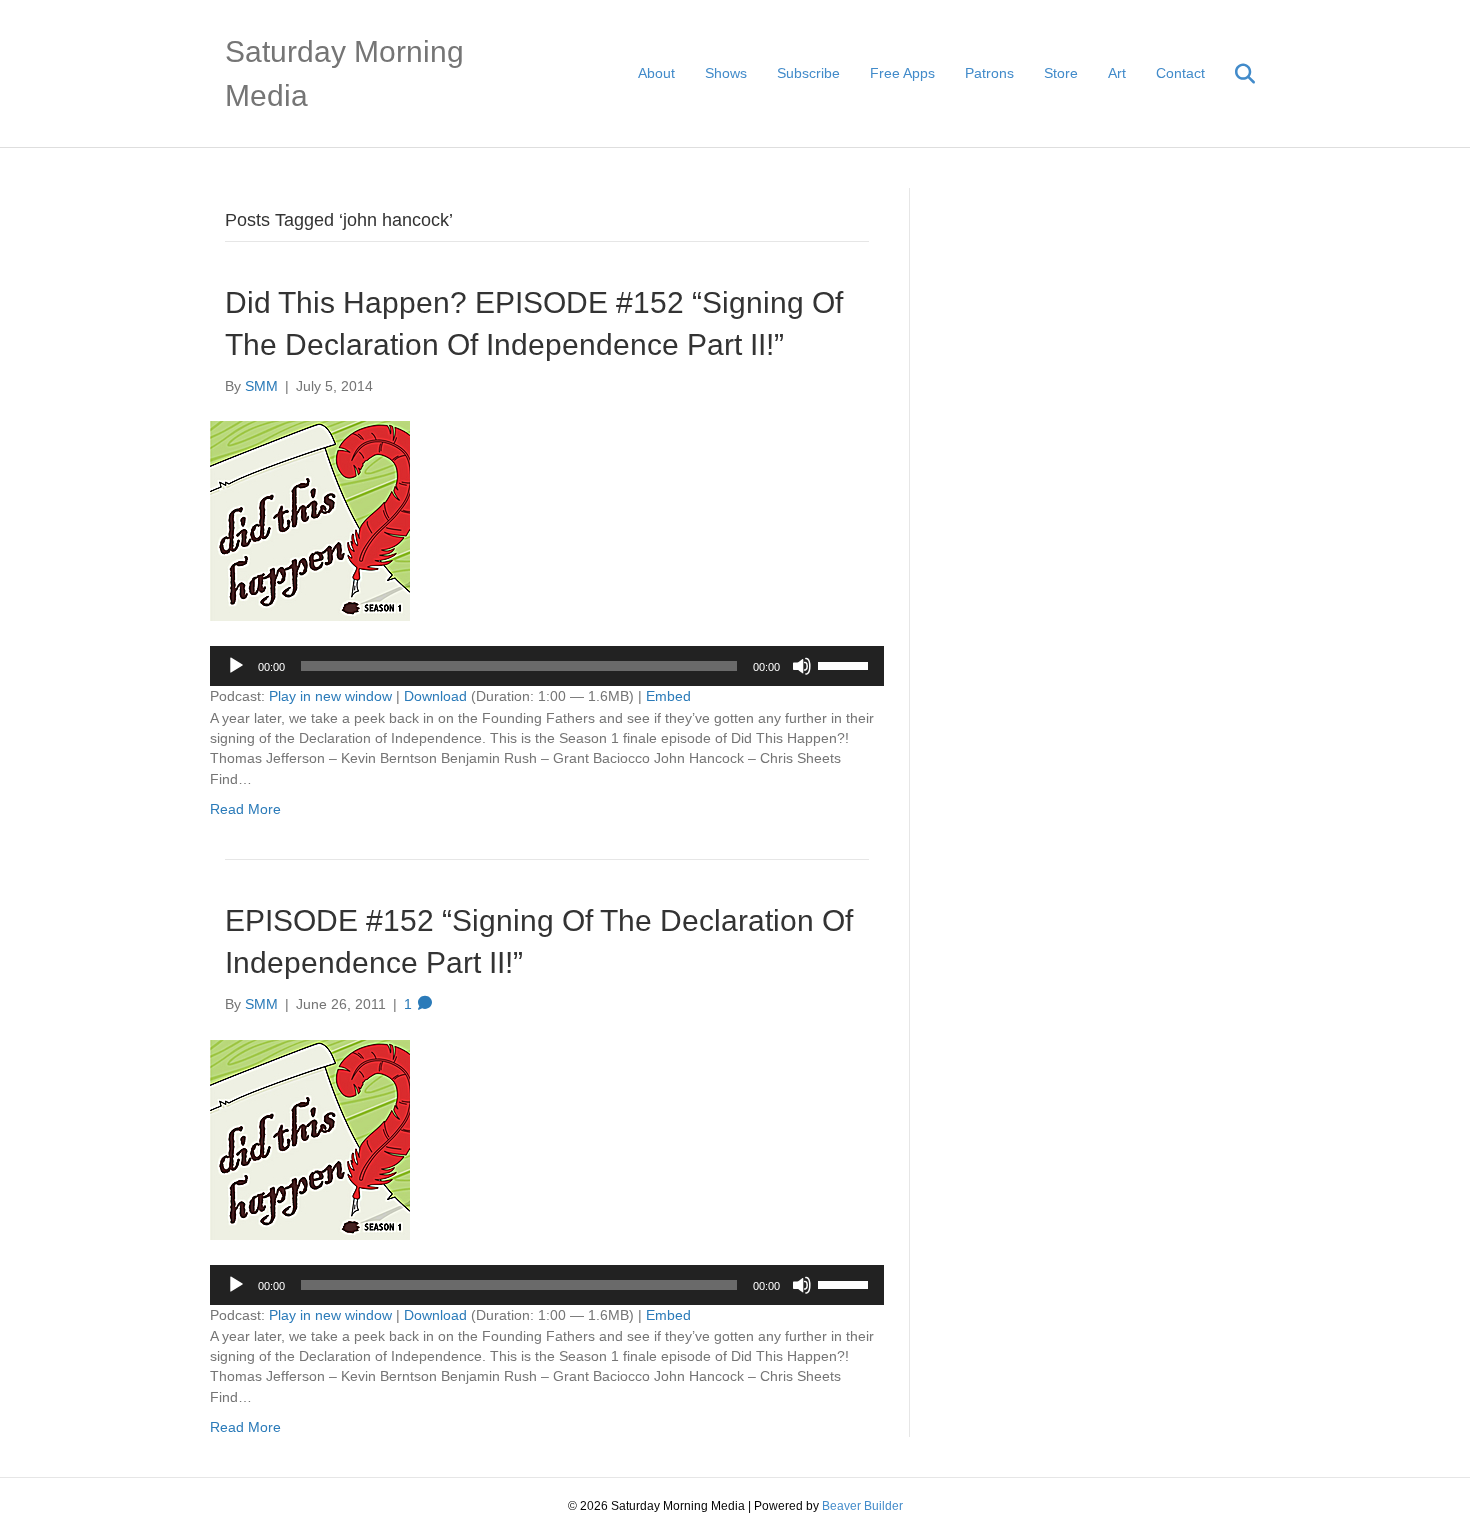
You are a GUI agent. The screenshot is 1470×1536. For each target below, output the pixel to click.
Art (1117, 73)
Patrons (989, 73)
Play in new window (330, 696)
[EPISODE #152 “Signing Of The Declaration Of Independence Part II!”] (310, 1138)
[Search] (1232, 74)
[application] (547, 666)
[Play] (236, 666)
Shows (726, 73)
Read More (245, 809)
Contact (1180, 73)
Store (1061, 73)
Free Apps (902, 73)
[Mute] (802, 666)
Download (435, 696)
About (656, 73)
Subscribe (808, 73)
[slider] (846, 664)
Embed (668, 696)
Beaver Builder (862, 1506)
